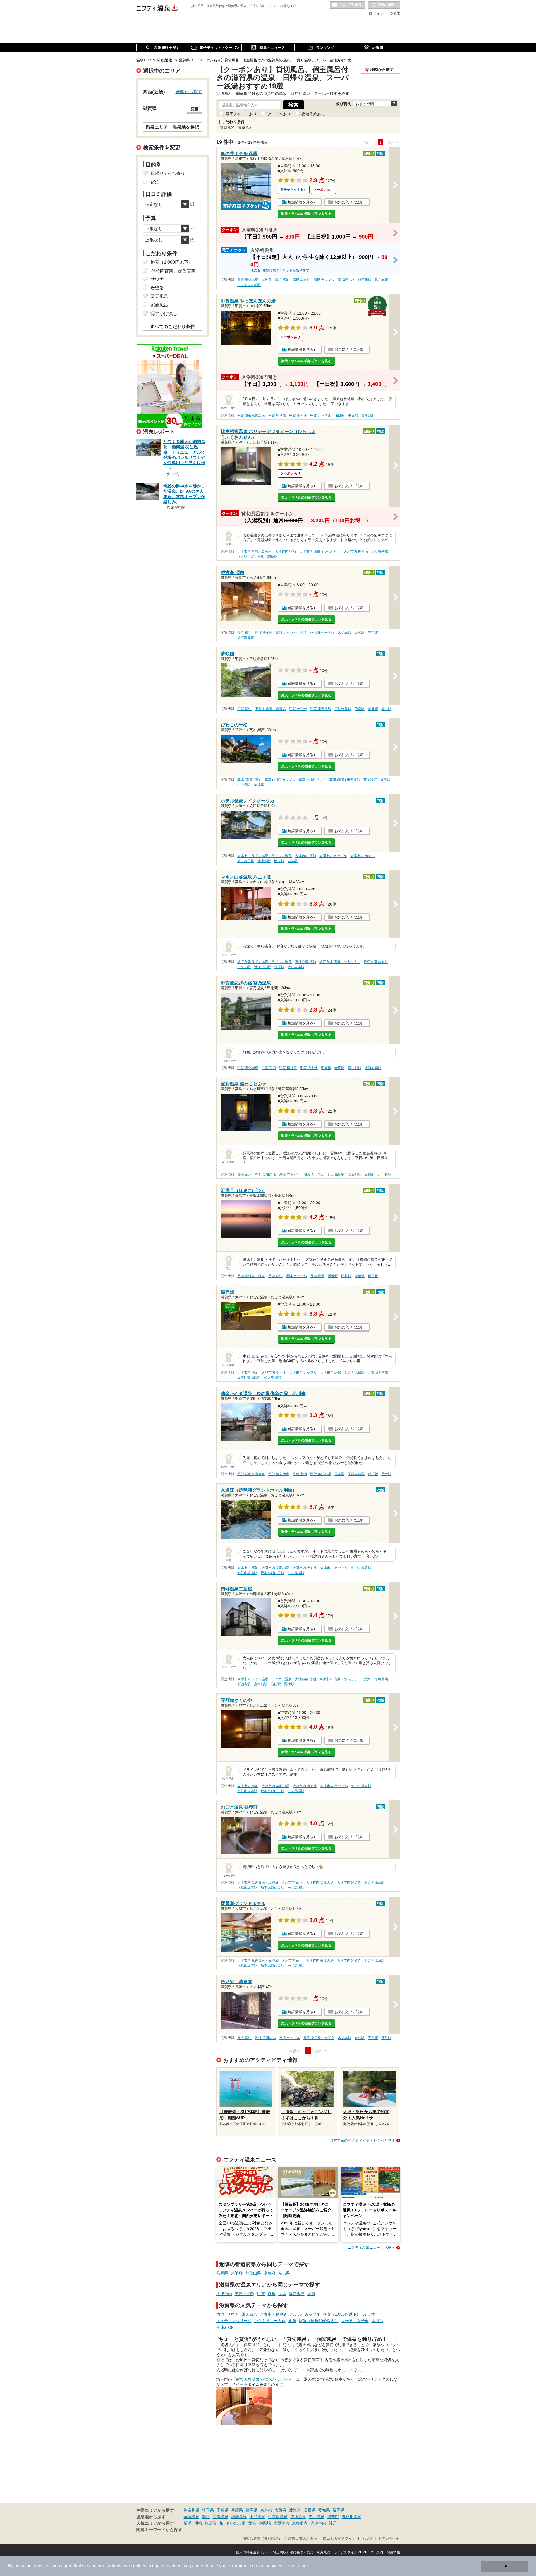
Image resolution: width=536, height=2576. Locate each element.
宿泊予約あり (313, 114)
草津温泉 (192, 2517)
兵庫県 (222, 2273)
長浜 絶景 (317, 1276)
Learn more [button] (297, 2566)
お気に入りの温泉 (347, 5)
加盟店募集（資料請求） (262, 2539)
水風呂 (377, 2321)
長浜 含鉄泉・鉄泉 (251, 1276)
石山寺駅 (244, 1684)
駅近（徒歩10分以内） (319, 2321)
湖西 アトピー (290, 1174)
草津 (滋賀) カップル (280, 780)
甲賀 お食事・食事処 (270, 709)
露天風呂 (249, 2314)
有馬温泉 (221, 2517)
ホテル (296, 2314)
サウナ (233, 2314)
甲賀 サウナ (298, 709)
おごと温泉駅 (355, 1373)
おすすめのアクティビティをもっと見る (362, 2140)
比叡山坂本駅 (378, 1373)
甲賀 (261, 2294)
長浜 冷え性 (264, 633)
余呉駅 (360, 633)
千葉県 (222, 2510)
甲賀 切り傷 (277, 415)
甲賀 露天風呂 (321, 709)
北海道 (295, 2510)
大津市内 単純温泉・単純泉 (258, 1882)
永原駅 (279, 967)
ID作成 (394, 13)
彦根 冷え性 (301, 280)
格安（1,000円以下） (342, 2314)
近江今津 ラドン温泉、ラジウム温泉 (265, 962)
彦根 (272, 2294)
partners (113, 2566)
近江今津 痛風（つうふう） (340, 962)
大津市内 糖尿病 (356, 552)
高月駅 (373, 633)
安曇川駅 (355, 1174)
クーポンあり (279, 114)
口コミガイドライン (339, 2539)
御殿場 (265, 2523)
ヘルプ (367, 2539)
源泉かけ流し (164, 313)
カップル (312, 2314)
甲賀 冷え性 (298, 415)
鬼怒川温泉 (351, 2517)
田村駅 (346, 1276)
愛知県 (324, 2510)
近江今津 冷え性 (376, 962)
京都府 (270, 2273)
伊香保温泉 (278, 2517)
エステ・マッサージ (234, 2321)
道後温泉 (298, 2517)
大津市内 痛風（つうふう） (320, 552)
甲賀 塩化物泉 (248, 1068)
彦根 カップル (324, 280)
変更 (195, 109)
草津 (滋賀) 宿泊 (249, 780)
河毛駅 (386, 2038)
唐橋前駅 (261, 1684)
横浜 (188, 2523)
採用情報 (393, 2552)
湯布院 (333, 2517)
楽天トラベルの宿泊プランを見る (306, 214)
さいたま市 (236, 2523)
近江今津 (297, 2294)
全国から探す (189, 92)
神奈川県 (192, 2510)
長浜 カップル (286, 633)
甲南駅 (326, 1068)
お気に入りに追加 (349, 202)
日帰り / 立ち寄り (168, 173)
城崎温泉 (239, 2517)
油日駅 (339, 415)
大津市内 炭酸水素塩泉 (254, 552)
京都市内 (300, 2523)
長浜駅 (333, 1276)
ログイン (376, 13)
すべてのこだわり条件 (173, 327)
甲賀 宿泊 (244, 709)
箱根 (206, 2517)
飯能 (252, 2523)
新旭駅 (370, 1174)
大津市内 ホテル (362, 856)
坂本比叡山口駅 (249, 1378)
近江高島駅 (336, 1174)
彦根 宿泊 (282, 280)
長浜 (282, 2294)
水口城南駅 (373, 1068)
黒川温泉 (317, 2517)
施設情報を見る (301, 202)
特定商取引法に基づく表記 (293, 2552)
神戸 (333, 2523)
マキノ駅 (244, 967)
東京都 (266, 2510)
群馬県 (252, 2510)
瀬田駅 (385, 780)
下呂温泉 (257, 2517)
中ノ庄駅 (244, 785)
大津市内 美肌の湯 (275, 1568)
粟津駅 (259, 785)
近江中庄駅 (262, 967)
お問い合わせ (389, 2539)
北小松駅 (257, 557)
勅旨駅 (373, 709)
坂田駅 (373, 1276)
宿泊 (220, 2314)
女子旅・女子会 (355, 2321)
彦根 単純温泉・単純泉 (254, 280)
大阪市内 (281, 2523)
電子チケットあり (241, 114)
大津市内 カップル (333, 856)
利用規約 (324, 2552)
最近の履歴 (384, 5)
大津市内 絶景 (331, 1373)
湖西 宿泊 (244, 1174)
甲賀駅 (353, 415)
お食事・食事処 (274, 2314)
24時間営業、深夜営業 (173, 271)
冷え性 (369, 2314)
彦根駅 (343, 280)
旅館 (292, 2321)
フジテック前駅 (249, 285)
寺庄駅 (339, 1068)
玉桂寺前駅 (343, 709)
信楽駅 (360, 709)
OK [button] (505, 2566)
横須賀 (211, 2523)
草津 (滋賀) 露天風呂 (345, 780)
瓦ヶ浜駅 (370, 780)
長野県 (310, 2510)
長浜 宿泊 (244, 633)
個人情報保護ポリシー (253, 2552)
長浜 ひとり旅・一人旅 (317, 633)
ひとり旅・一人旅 (270, 2321)
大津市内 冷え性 (274, 1373)
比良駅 (242, 557)
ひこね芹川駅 (361, 280)
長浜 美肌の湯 (265, 2038)
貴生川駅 (368, 415)
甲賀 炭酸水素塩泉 (251, 415)
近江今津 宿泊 (306, 962)
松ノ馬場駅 (272, 1378)
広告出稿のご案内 (303, 2539)
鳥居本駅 (381, 280)
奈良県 (284, 2273)
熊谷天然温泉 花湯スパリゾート (264, 2379)
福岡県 (339, 2510)
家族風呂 (159, 305)
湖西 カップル (314, 1174)
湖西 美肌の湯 (265, 1174)
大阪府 (237, 2273)
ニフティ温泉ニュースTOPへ (371, 2248)
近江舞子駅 (380, 552)
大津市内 (224, 2294)
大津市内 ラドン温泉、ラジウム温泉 (265, 856)
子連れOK (225, 2327)
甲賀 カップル (321, 415)
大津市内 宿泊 (285, 552)
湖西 (311, 2294)
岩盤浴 (157, 288)
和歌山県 (253, 2273)
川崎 (198, 2523)
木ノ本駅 (344, 633)
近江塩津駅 (246, 638)
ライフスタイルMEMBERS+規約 (358, 2552)
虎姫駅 (360, 1276)
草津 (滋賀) (245, 2294)
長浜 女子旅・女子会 (319, 2038)
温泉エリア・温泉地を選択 (173, 127)
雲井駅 (386, 709)
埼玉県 (208, 2510)
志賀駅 (272, 557)
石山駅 (276, 1684)
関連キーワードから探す (159, 2530)
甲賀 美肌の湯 (321, 1474)
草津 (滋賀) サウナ (312, 780)
